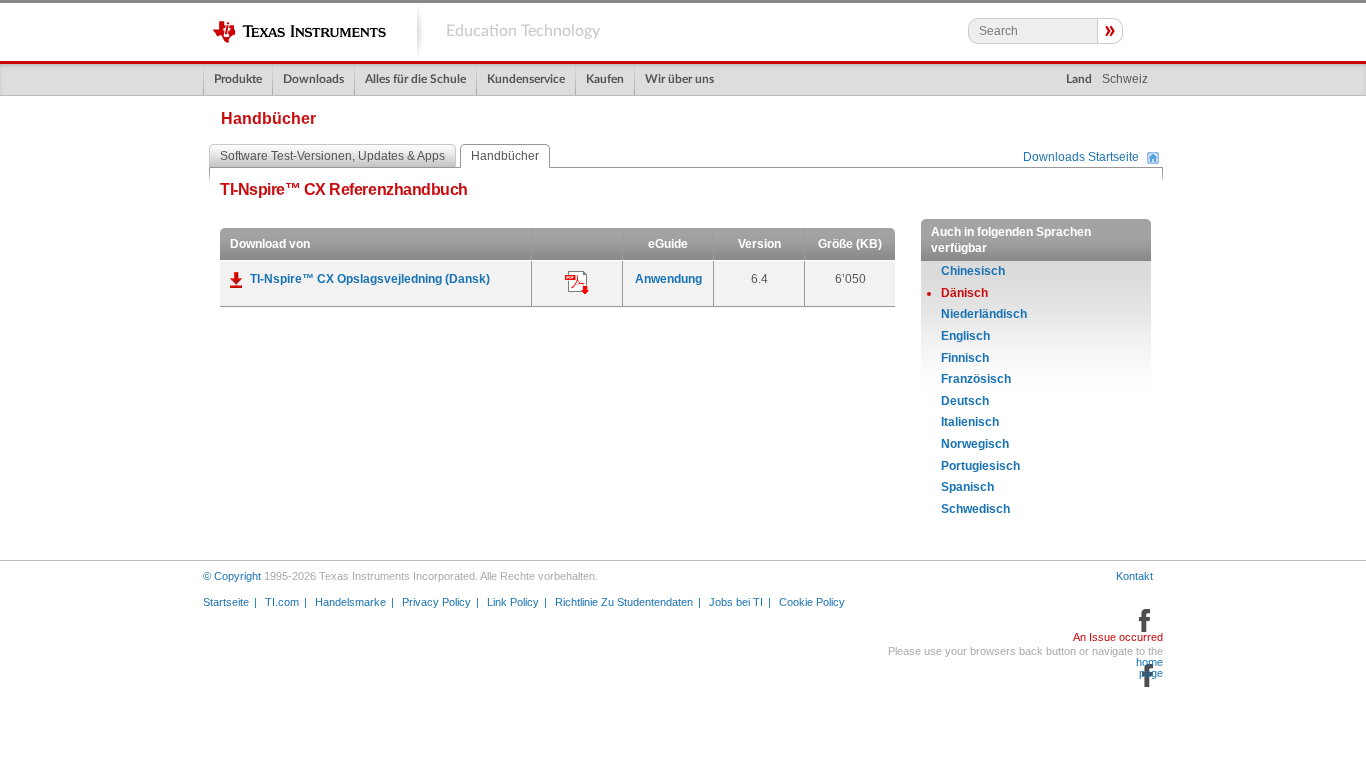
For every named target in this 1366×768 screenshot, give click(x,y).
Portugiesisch (980, 466)
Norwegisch (975, 444)
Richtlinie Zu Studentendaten (624, 602)
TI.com (282, 602)
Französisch (976, 379)
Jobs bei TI (736, 602)
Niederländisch (984, 314)
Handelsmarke (350, 602)
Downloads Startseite (1081, 158)
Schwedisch (975, 509)
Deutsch (965, 401)
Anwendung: (577, 283)
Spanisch (967, 487)
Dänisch (964, 293)
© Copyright (232, 576)
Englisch (965, 336)
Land (1079, 79)
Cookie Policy (812, 602)
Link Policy (513, 602)
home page (1149, 668)
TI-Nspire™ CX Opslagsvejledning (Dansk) (370, 279)
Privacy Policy (436, 602)
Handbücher (505, 156)
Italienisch (970, 422)
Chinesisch (973, 271)
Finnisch (965, 358)
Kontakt (1134, 576)
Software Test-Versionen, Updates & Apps (332, 156)
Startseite (226, 602)
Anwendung (668, 279)
